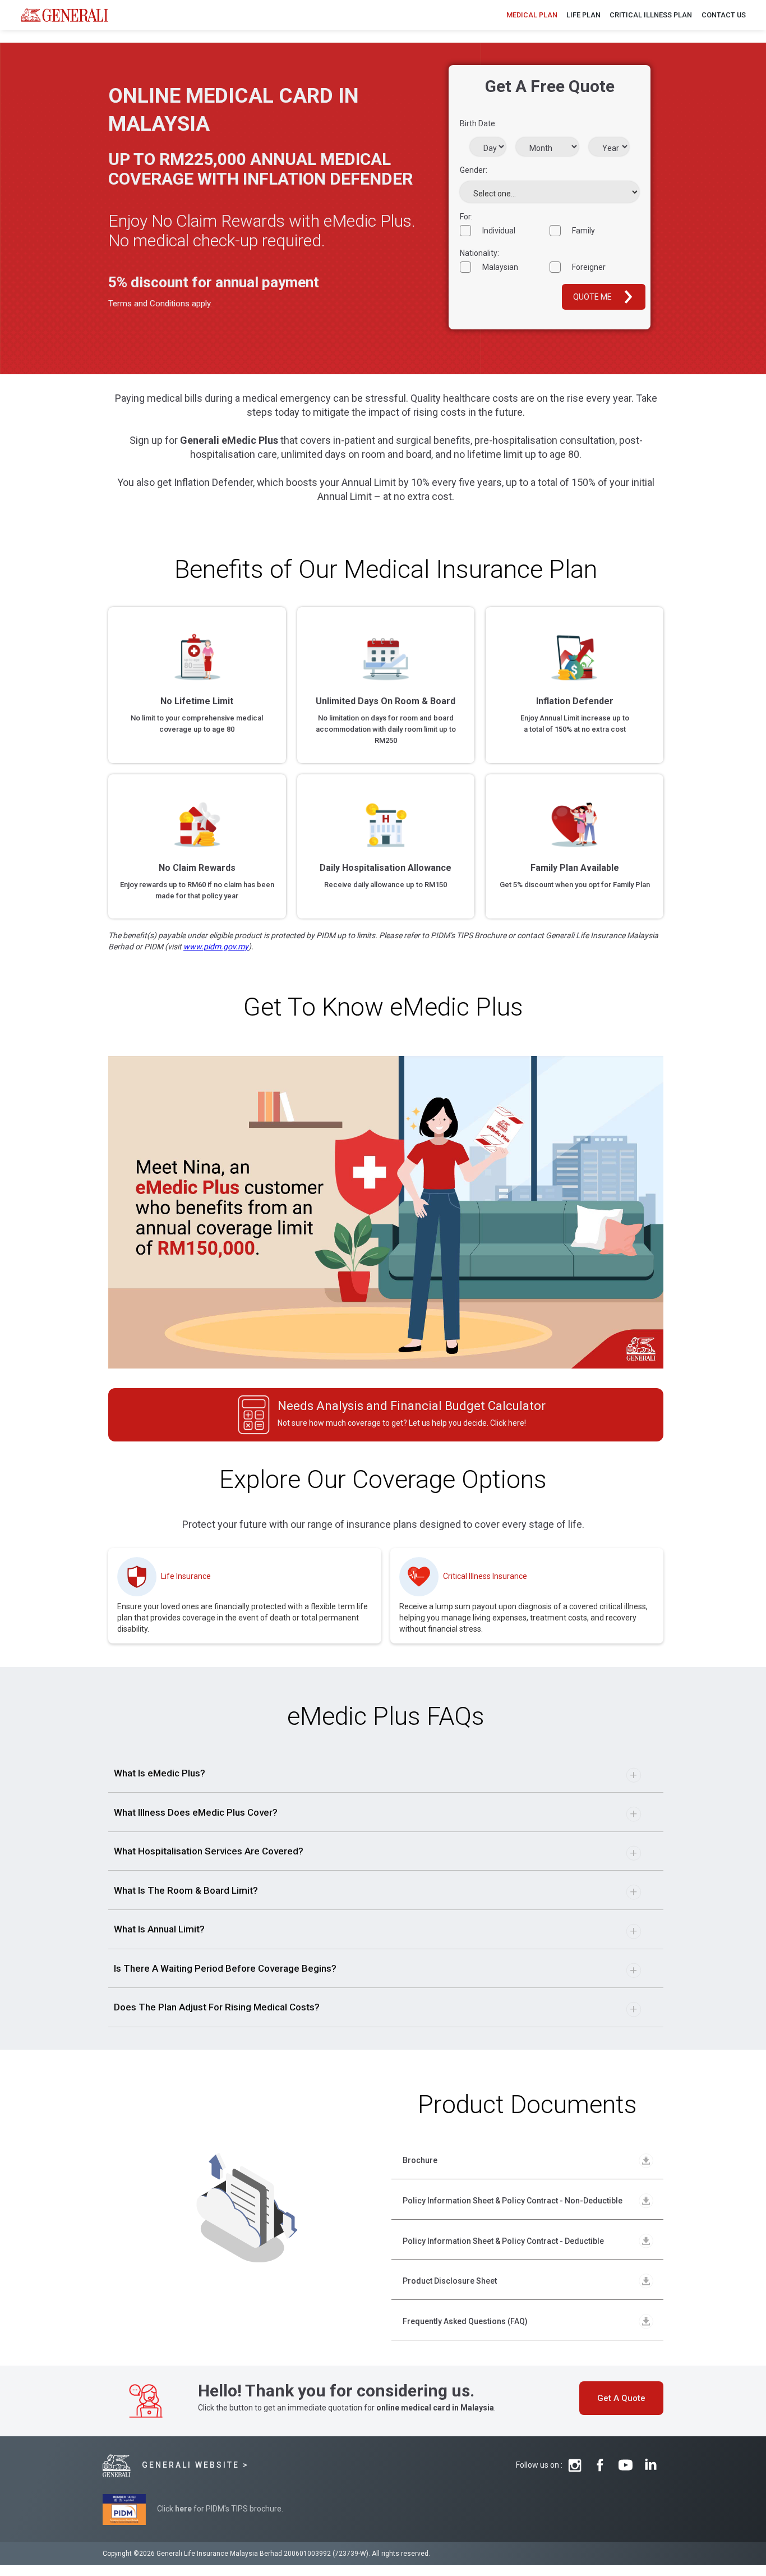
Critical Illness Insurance (485, 1576)
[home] (65, 15)
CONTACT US (724, 15)
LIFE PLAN (583, 15)
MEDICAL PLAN (532, 15)
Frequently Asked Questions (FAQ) (465, 2321)
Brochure (420, 2160)
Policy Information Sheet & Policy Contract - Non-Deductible (513, 2201)
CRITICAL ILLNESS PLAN (651, 15)
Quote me (592, 297)
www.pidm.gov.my (216, 947)
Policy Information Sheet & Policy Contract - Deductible (503, 2241)
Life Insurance (186, 1576)
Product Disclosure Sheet (450, 2281)
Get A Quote (621, 2398)
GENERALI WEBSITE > (195, 2465)
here (183, 2509)
